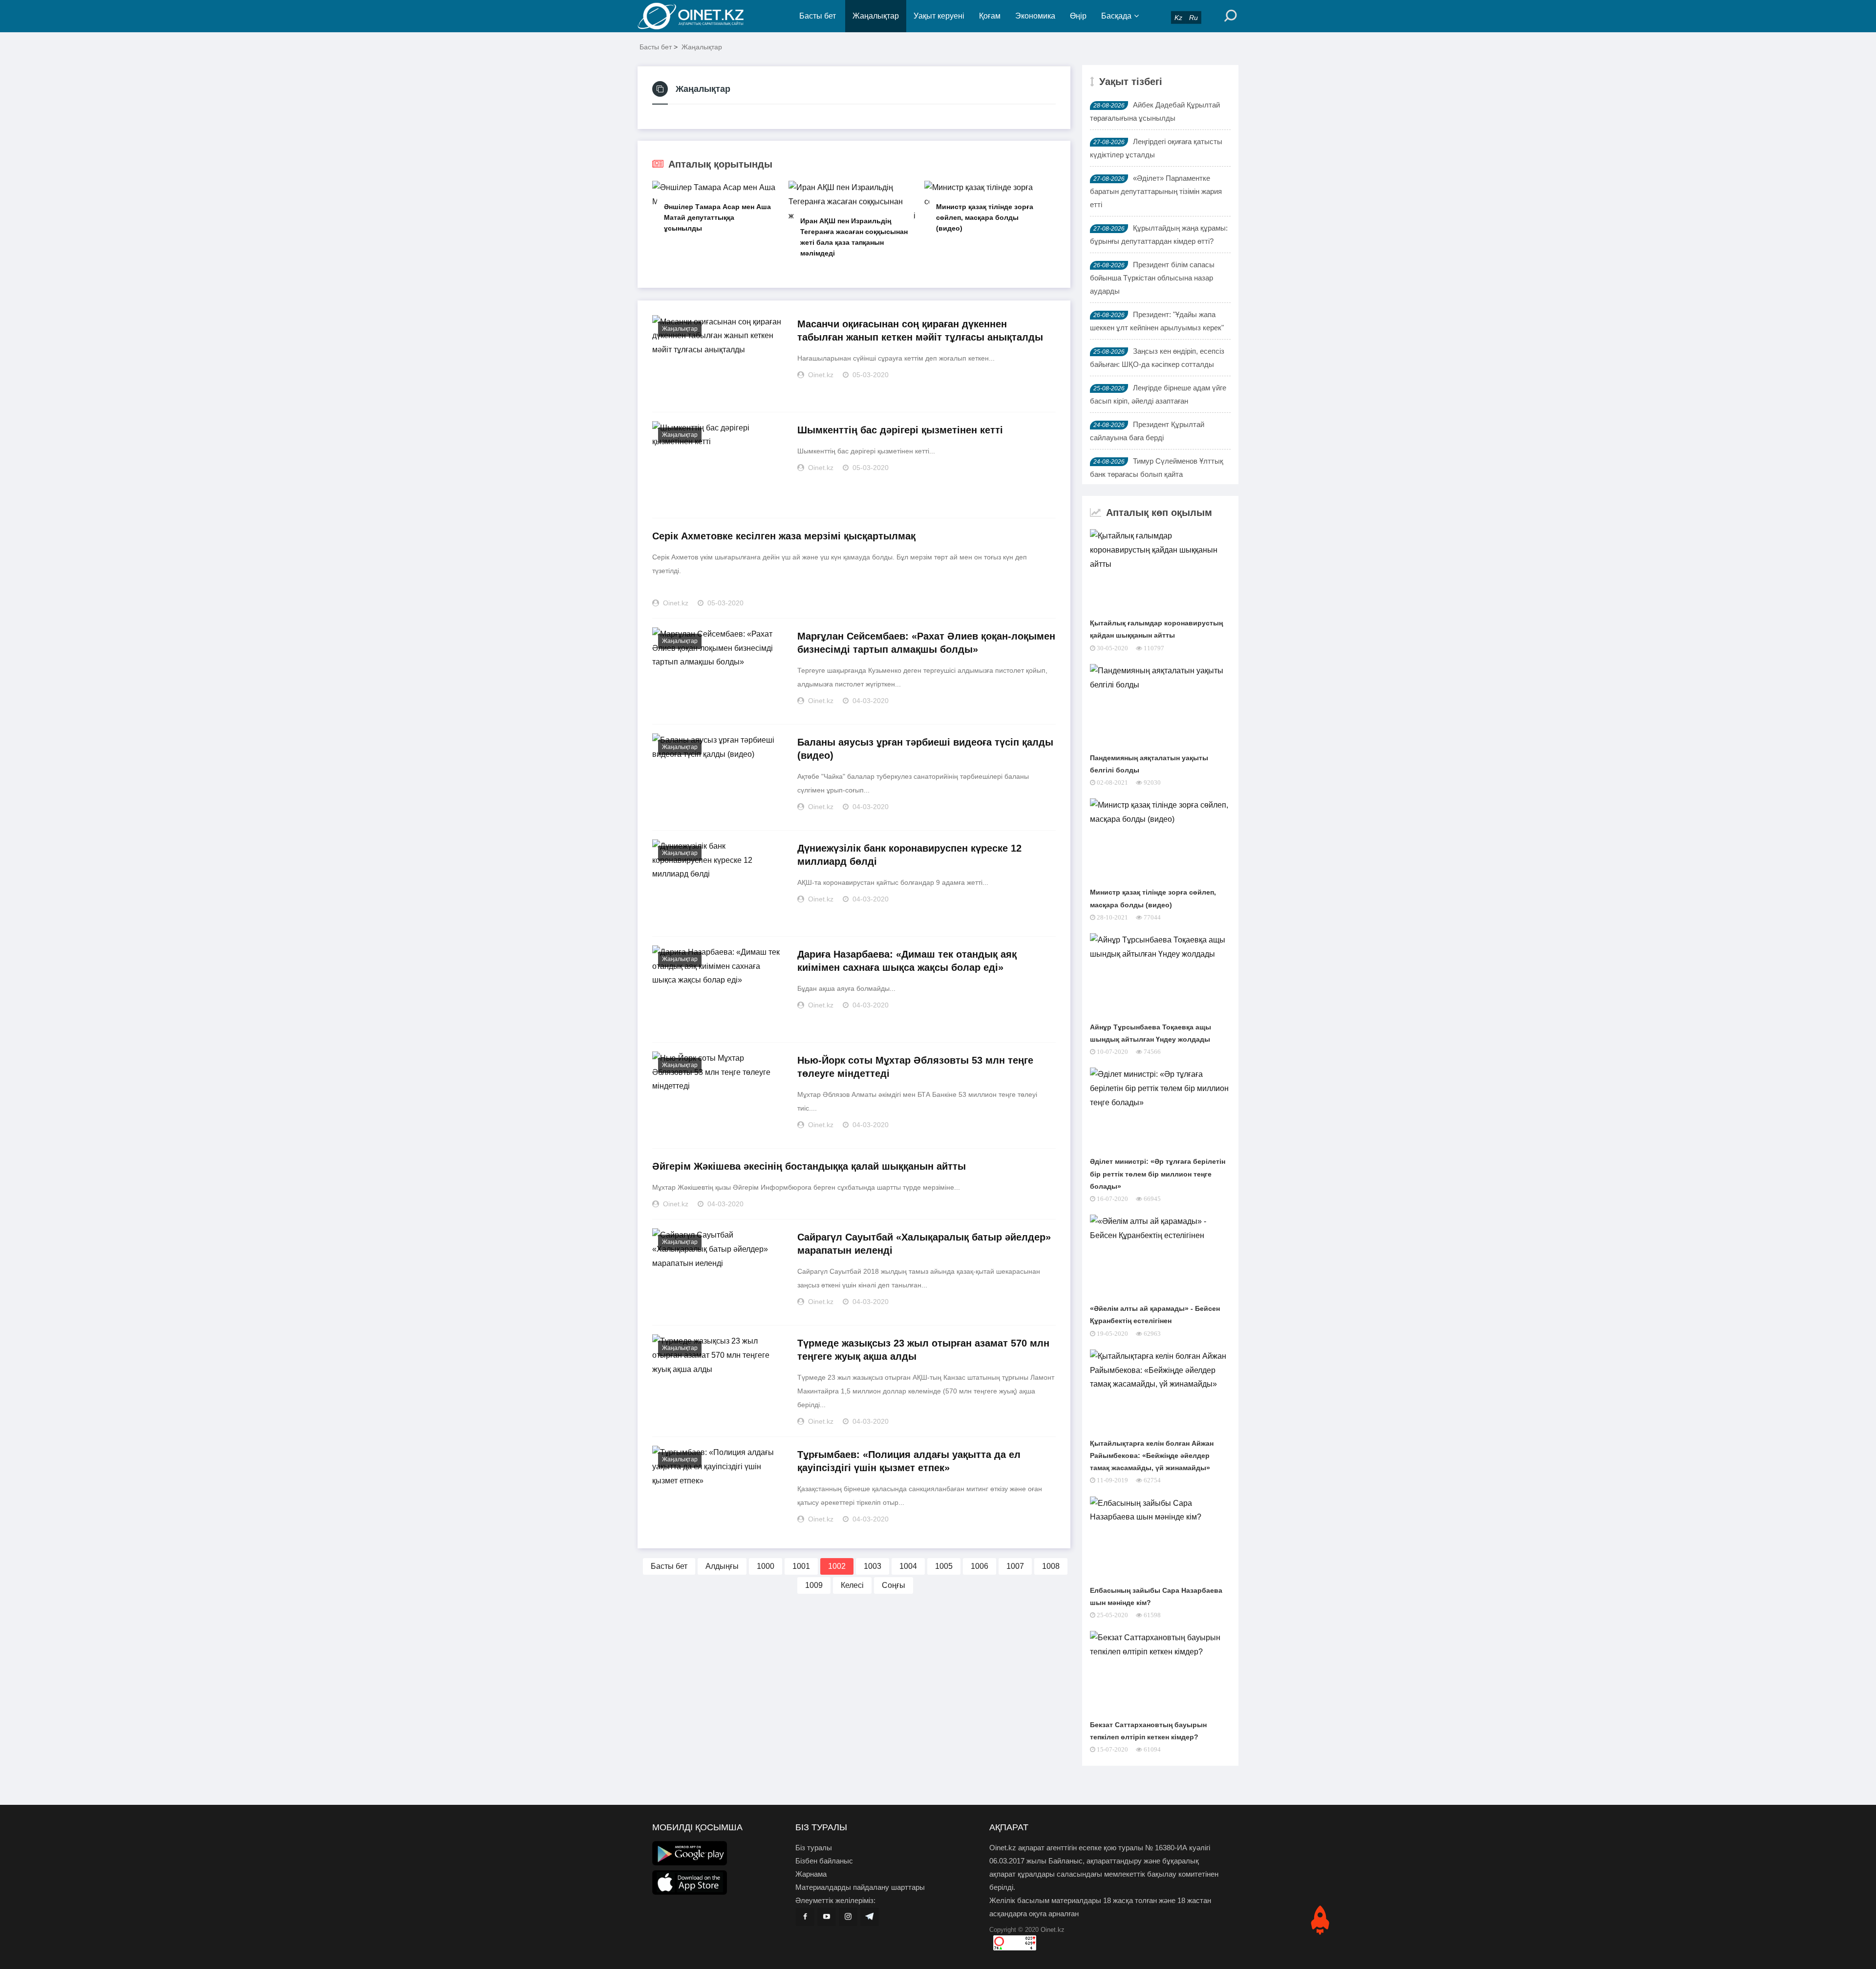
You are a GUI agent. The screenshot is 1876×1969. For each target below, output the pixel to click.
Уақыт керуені (939, 16)
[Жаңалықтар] (699, 16)
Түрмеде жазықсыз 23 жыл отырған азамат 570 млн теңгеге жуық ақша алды (923, 1350)
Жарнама (811, 1874)
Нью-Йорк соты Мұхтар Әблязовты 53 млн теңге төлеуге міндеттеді (915, 1067)
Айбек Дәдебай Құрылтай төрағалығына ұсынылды (1155, 111)
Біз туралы (814, 1848)
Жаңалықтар (876, 16)
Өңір (1078, 16)
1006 (980, 1566)
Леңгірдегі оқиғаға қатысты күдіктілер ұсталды (1156, 148)
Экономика (1035, 16)
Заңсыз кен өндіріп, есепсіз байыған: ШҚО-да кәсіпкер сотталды (1157, 358)
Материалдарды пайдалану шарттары (860, 1887)
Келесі (852, 1585)
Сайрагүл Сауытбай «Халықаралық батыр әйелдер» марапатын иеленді (924, 1244)
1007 (1015, 1566)
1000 (766, 1566)
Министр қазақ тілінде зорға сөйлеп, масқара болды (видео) (985, 217)
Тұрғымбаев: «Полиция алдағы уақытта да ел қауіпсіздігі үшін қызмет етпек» (909, 1461)
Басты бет (818, 16)
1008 (1051, 1566)
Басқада (1116, 16)
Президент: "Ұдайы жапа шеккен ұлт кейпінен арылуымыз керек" (1157, 321)
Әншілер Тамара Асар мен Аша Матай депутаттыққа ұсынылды (717, 217)
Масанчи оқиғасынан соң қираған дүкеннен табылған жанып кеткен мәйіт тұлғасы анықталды (920, 331)
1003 (873, 1566)
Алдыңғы (722, 1566)
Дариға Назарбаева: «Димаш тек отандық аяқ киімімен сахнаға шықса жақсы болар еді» (907, 961)
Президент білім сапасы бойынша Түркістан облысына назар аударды (1152, 278)
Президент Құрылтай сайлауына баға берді (1147, 431)
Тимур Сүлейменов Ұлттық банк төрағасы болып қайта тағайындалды (1157, 474)
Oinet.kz (1053, 1930)
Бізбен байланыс (824, 1861)
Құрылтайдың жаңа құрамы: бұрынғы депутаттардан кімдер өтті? (1159, 235)
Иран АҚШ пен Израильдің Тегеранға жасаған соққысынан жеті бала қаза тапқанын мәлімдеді (854, 237)
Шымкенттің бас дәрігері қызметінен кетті (900, 430)
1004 (908, 1566)
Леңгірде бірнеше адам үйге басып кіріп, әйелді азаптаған (1158, 394)
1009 (814, 1585)
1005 (944, 1566)
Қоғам (990, 16)
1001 (801, 1566)
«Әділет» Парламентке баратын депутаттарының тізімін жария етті (1156, 191)
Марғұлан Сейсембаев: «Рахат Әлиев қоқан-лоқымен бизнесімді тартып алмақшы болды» (926, 643)
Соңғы (894, 1585)
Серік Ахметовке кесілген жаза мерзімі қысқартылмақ (784, 536)
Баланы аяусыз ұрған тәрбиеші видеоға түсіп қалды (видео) (925, 749)
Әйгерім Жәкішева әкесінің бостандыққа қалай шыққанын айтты (809, 1166)
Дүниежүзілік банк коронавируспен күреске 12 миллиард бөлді (909, 855)
